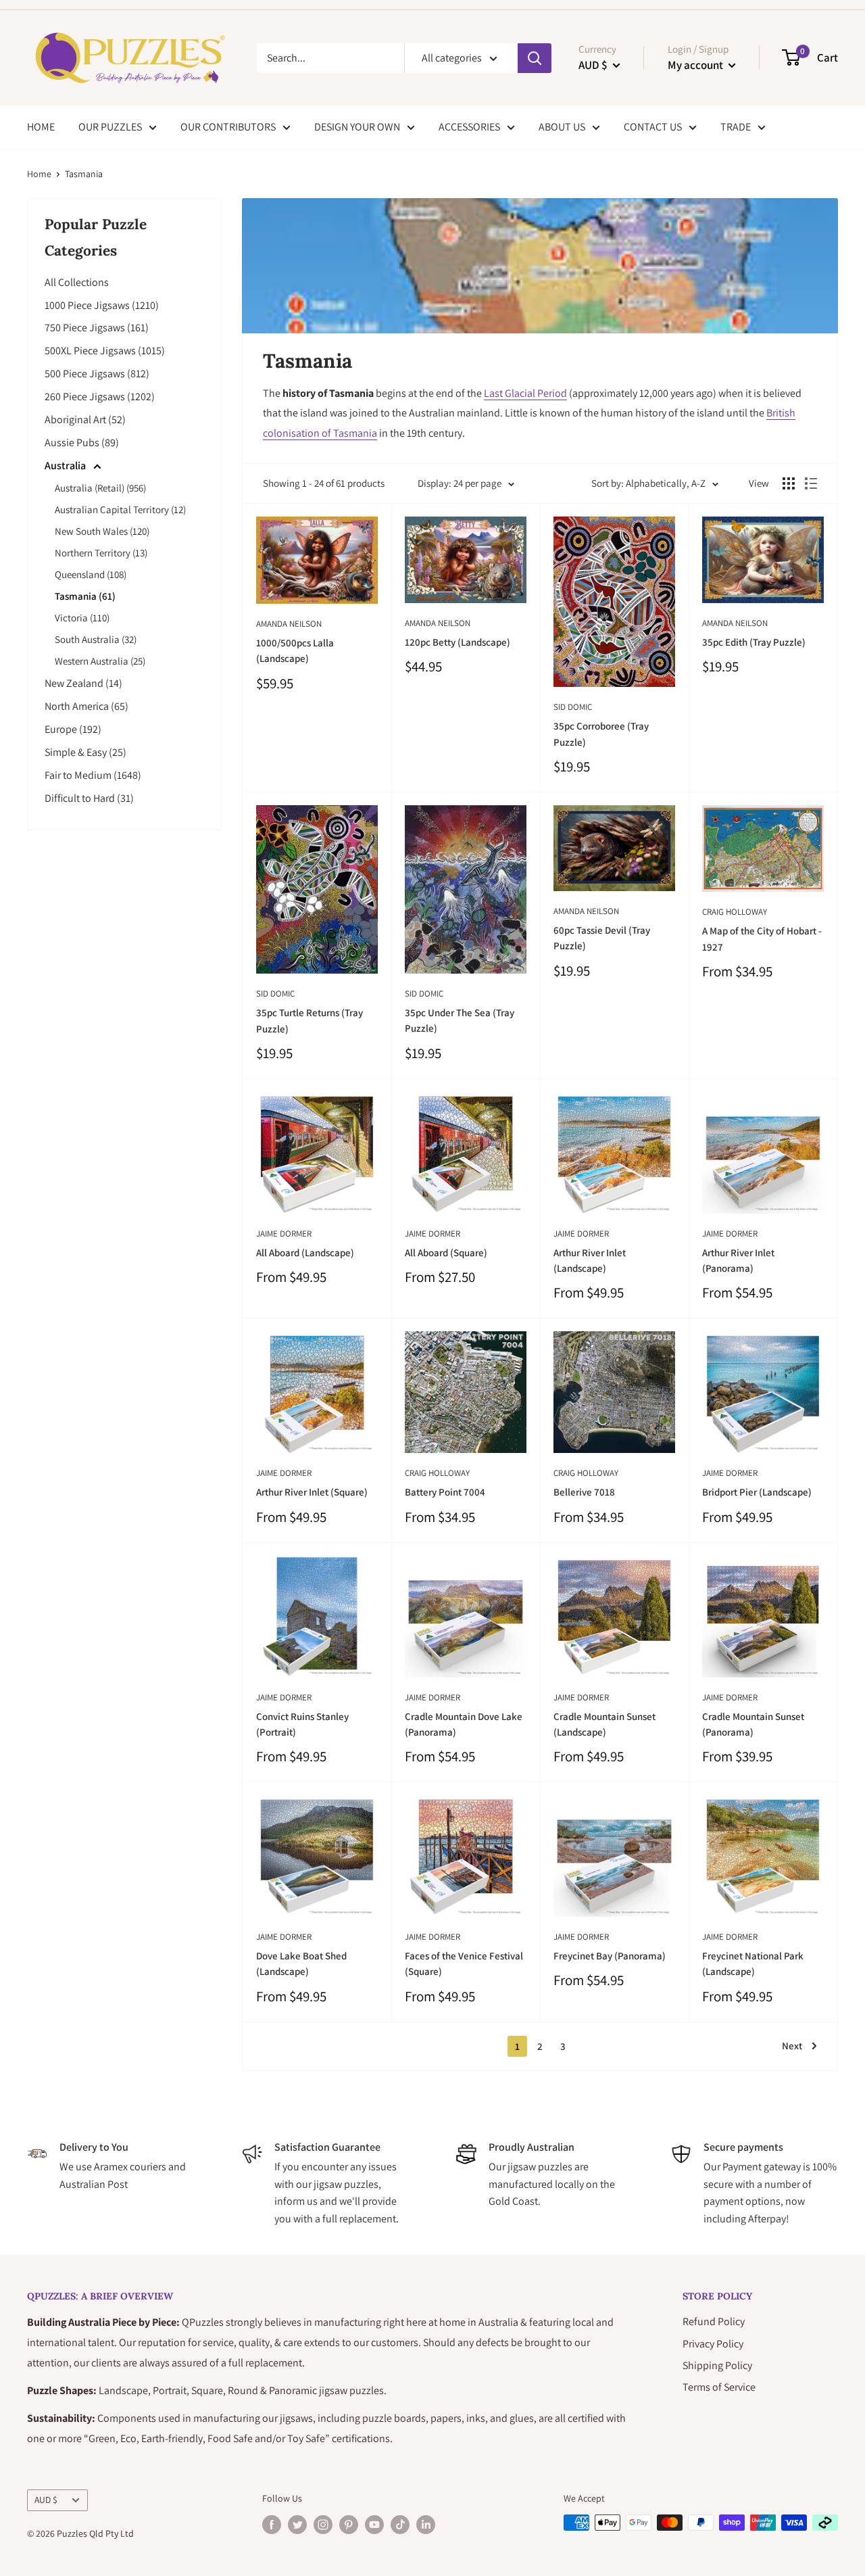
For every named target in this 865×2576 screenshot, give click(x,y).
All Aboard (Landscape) (305, 1253)
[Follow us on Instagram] (323, 2524)
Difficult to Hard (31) (89, 798)
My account (696, 65)
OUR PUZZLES (110, 127)
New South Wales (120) (102, 531)
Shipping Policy (717, 2365)
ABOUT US (562, 127)
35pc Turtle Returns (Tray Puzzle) (310, 1020)
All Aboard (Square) (446, 1253)
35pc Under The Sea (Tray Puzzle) (460, 1020)
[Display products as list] (811, 483)
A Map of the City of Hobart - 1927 (762, 938)
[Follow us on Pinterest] (349, 2524)
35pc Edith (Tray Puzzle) (754, 642)
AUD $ (46, 2500)
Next (792, 2046)
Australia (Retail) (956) (100, 488)
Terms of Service (719, 2387)
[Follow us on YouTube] (374, 2524)
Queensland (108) (91, 574)
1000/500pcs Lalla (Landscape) (295, 650)
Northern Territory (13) (101, 553)
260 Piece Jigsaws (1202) (100, 397)
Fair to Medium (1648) (93, 775)
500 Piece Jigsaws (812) (97, 374)
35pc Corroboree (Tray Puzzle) (601, 734)
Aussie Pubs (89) (82, 443)
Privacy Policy (713, 2344)
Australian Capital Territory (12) (120, 509)
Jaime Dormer (284, 1234)
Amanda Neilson (289, 624)
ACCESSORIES (469, 127)
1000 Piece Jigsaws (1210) (102, 305)
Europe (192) (73, 729)
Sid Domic (573, 707)
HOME (41, 127)
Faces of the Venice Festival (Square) (464, 1963)
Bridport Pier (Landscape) (757, 1492)
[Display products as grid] (789, 483)
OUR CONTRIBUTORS (228, 127)
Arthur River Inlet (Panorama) (738, 1260)
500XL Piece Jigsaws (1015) (105, 351)
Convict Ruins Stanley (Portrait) (302, 1724)
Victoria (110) (82, 618)
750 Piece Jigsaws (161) (97, 328)
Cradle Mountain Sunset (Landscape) (604, 1724)
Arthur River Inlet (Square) (312, 1492)
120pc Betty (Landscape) (458, 642)
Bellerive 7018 (584, 1492)
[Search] (535, 58)
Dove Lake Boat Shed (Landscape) (301, 1963)
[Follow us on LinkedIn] (426, 2524)
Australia (66, 466)
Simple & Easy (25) (85, 752)
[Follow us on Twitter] (297, 2524)
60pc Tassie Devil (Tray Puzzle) (602, 938)
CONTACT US (653, 127)
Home (39, 174)
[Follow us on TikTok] (400, 2524)
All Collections (77, 282)
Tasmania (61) (85, 596)
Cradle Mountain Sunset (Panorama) (753, 1724)
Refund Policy (714, 2321)
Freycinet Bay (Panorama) (610, 1956)
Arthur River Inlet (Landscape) (590, 1260)
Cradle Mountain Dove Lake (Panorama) (464, 1724)
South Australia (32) (96, 639)
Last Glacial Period (525, 393)
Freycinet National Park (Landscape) (753, 1963)
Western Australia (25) (100, 661)
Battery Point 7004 (445, 1492)
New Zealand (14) (83, 683)
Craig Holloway (735, 912)
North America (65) (86, 706)
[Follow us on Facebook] (272, 2524)
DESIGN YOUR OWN (357, 127)
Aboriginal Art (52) (85, 420)
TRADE (736, 127)
